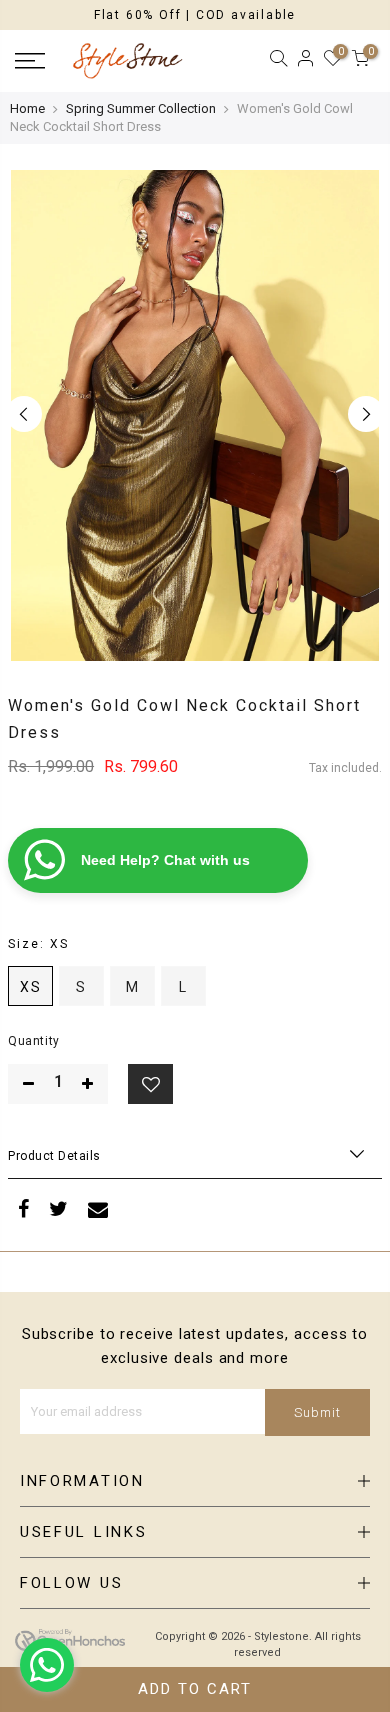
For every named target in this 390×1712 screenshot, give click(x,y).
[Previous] (24, 414)
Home (27, 108)
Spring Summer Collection (141, 108)
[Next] (366, 414)
